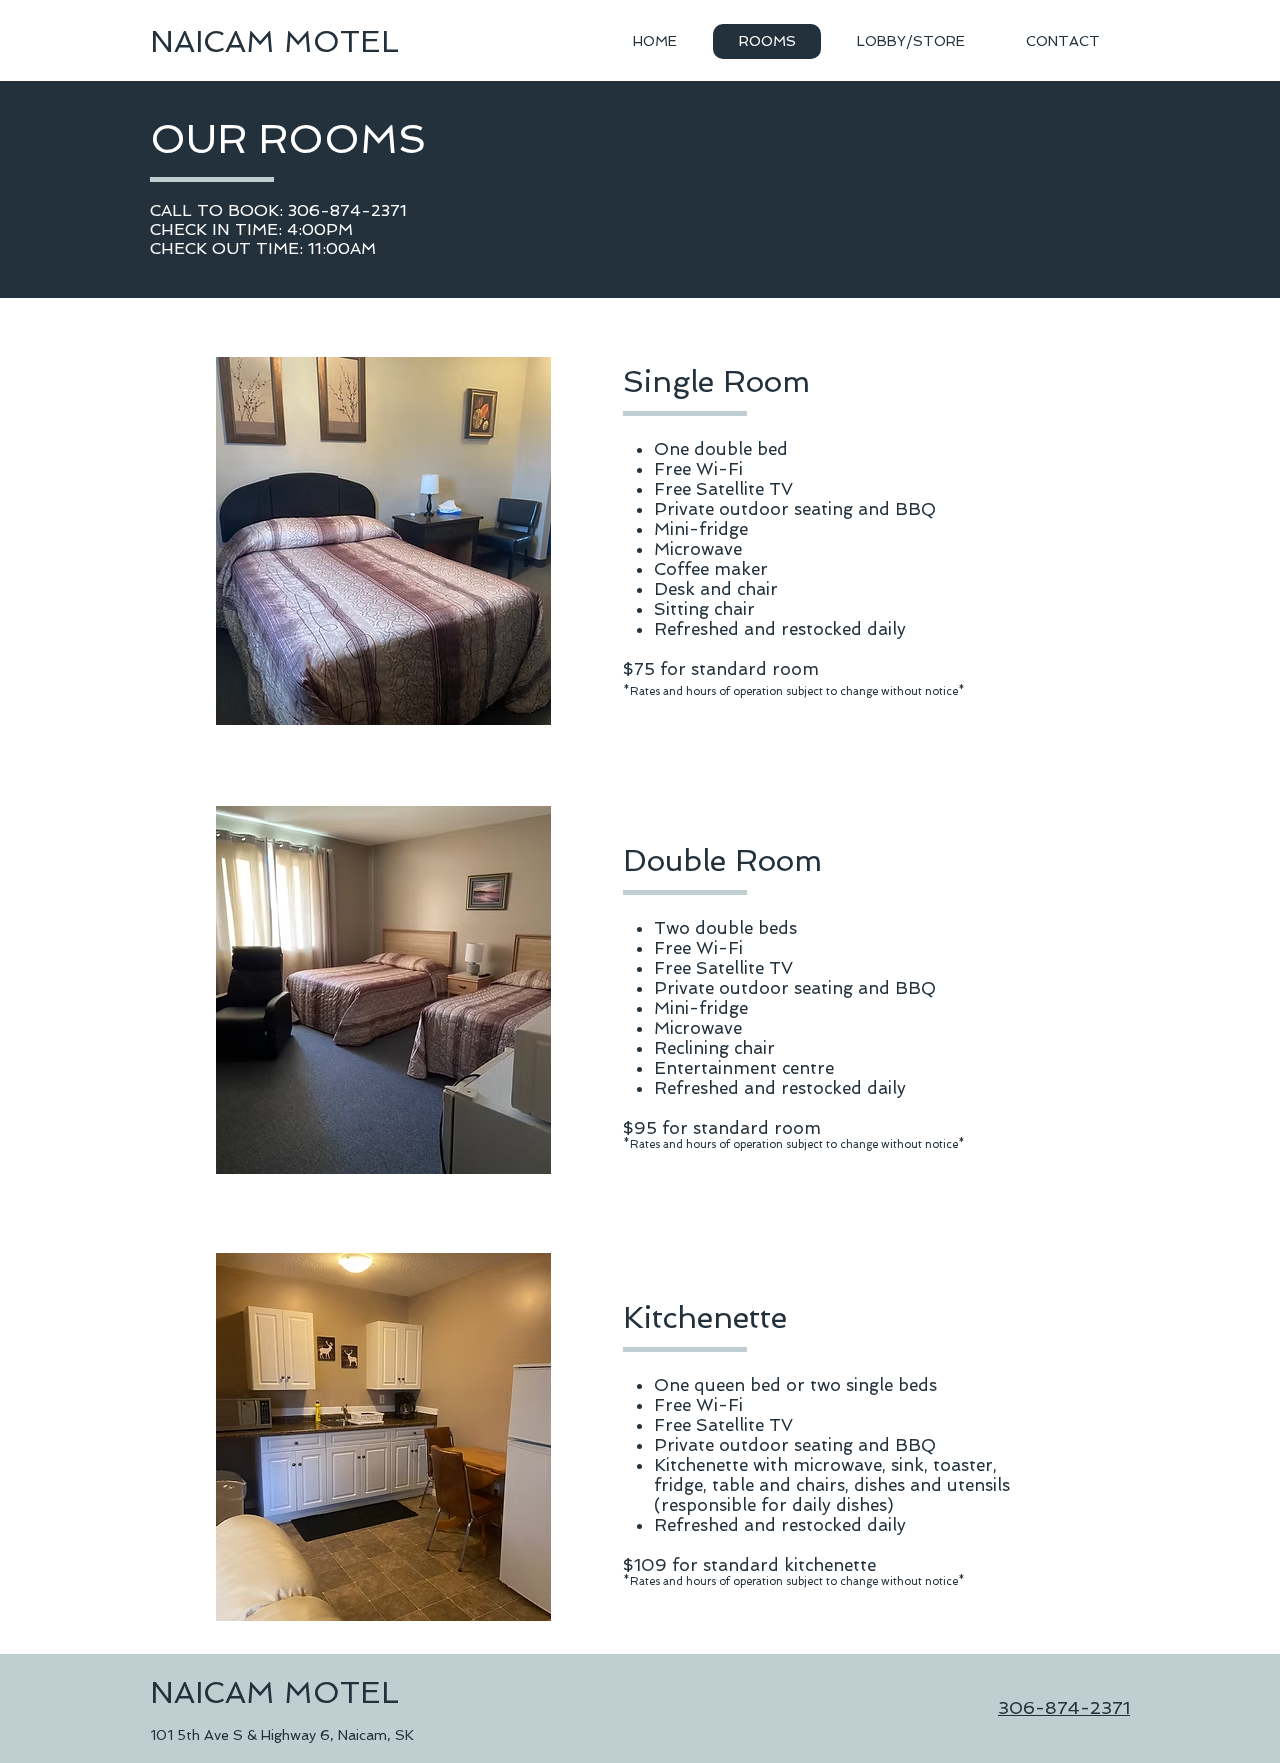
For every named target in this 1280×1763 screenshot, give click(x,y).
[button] (383, 541)
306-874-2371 (1064, 1707)
